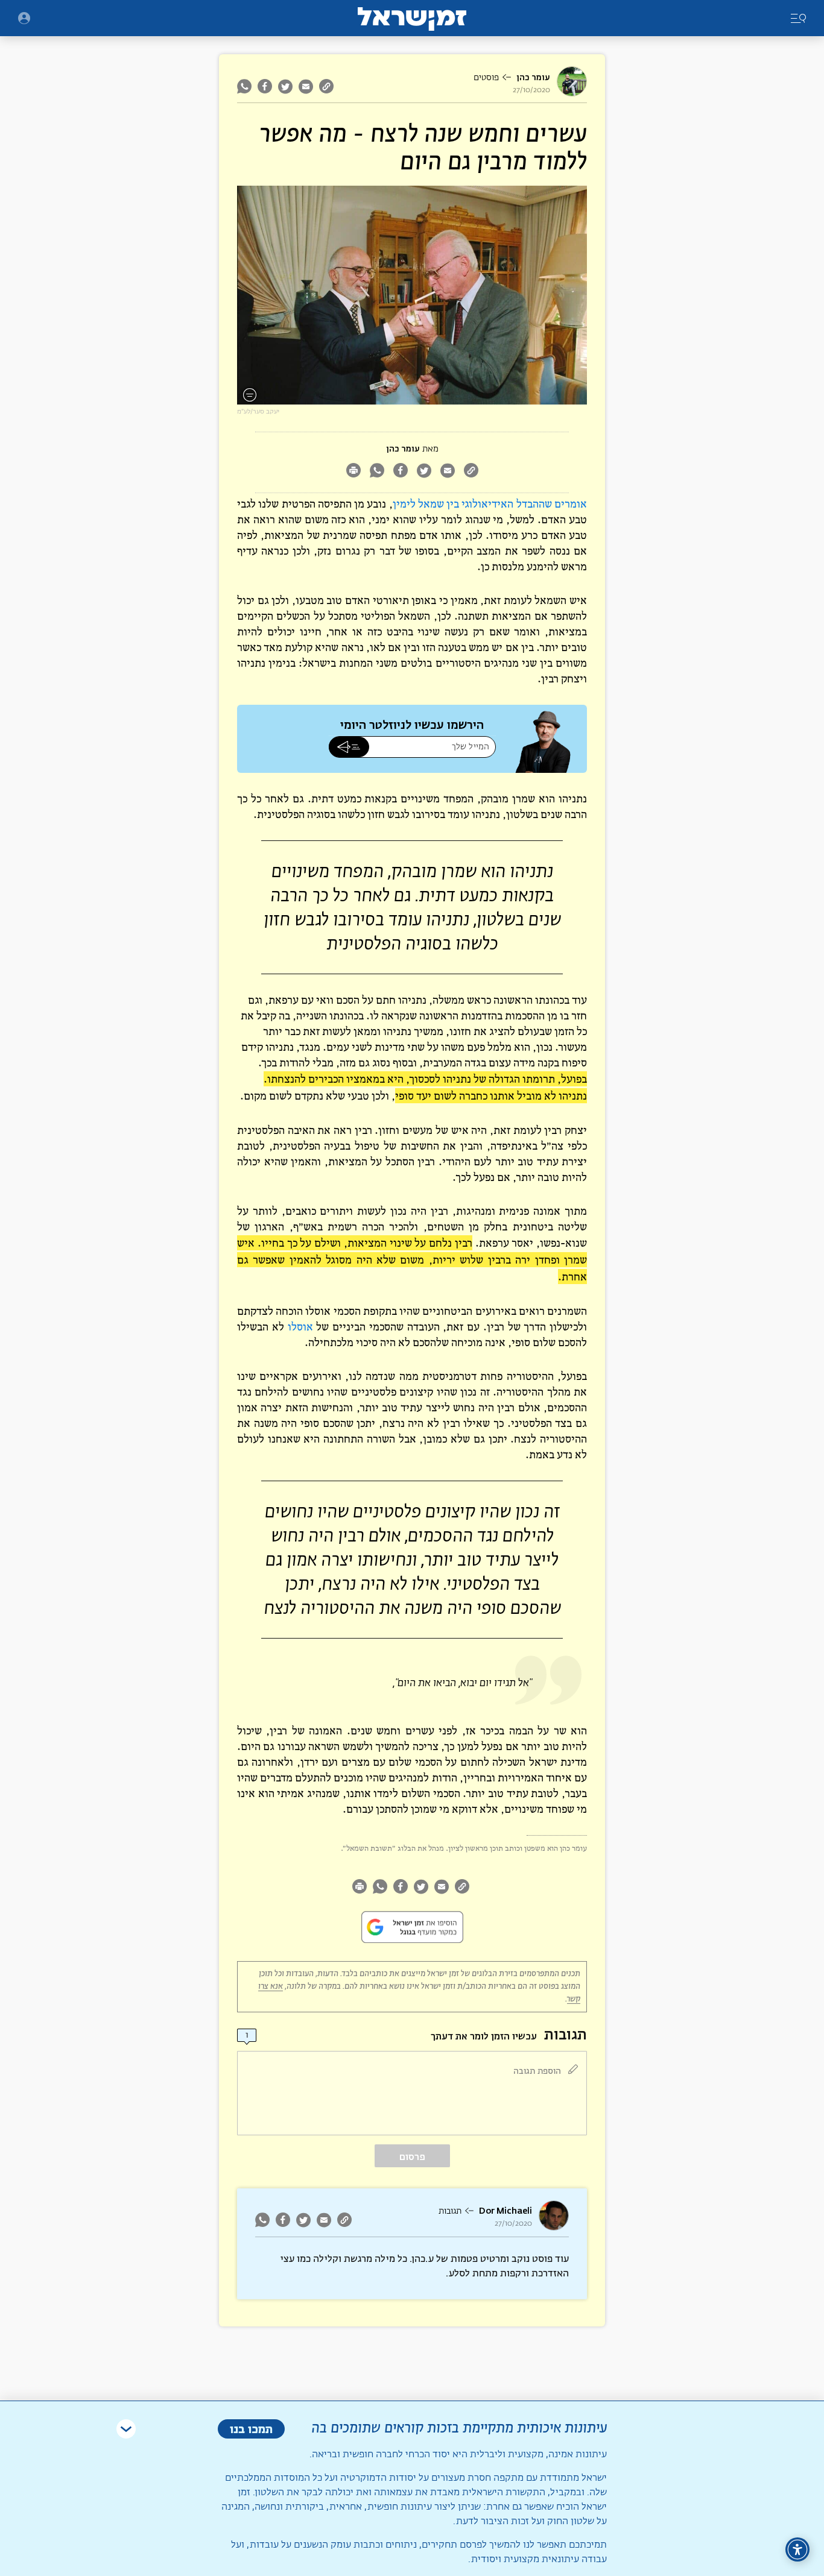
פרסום (412, 2157)
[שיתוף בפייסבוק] (265, 86)
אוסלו (300, 1327)
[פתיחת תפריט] (24, 18)
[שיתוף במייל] (306, 86)
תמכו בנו (251, 2429)
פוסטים (486, 78)
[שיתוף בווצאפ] (246, 86)
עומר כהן (533, 77)
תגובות (450, 2211)
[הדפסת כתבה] (353, 472)
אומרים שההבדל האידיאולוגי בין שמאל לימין (490, 504)
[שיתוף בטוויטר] (285, 86)
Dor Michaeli (505, 2211)
